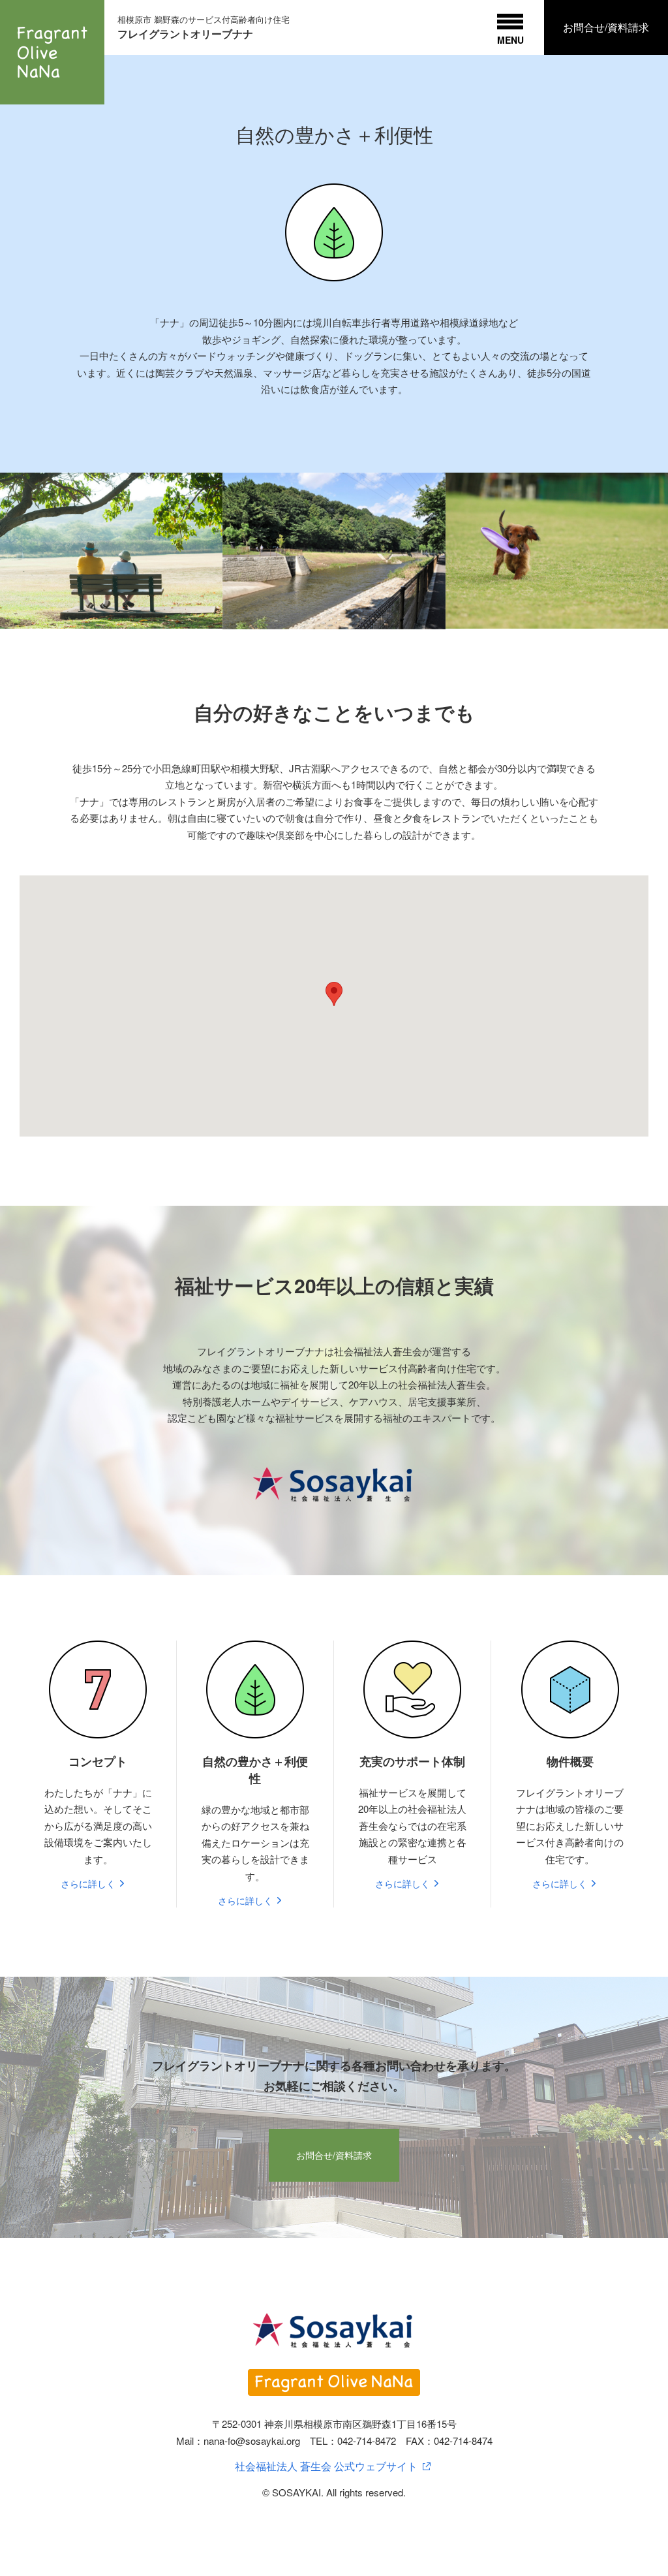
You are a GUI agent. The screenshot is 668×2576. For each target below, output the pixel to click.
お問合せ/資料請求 (606, 27)
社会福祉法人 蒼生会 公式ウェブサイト (326, 2466)
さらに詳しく (88, 1883)
